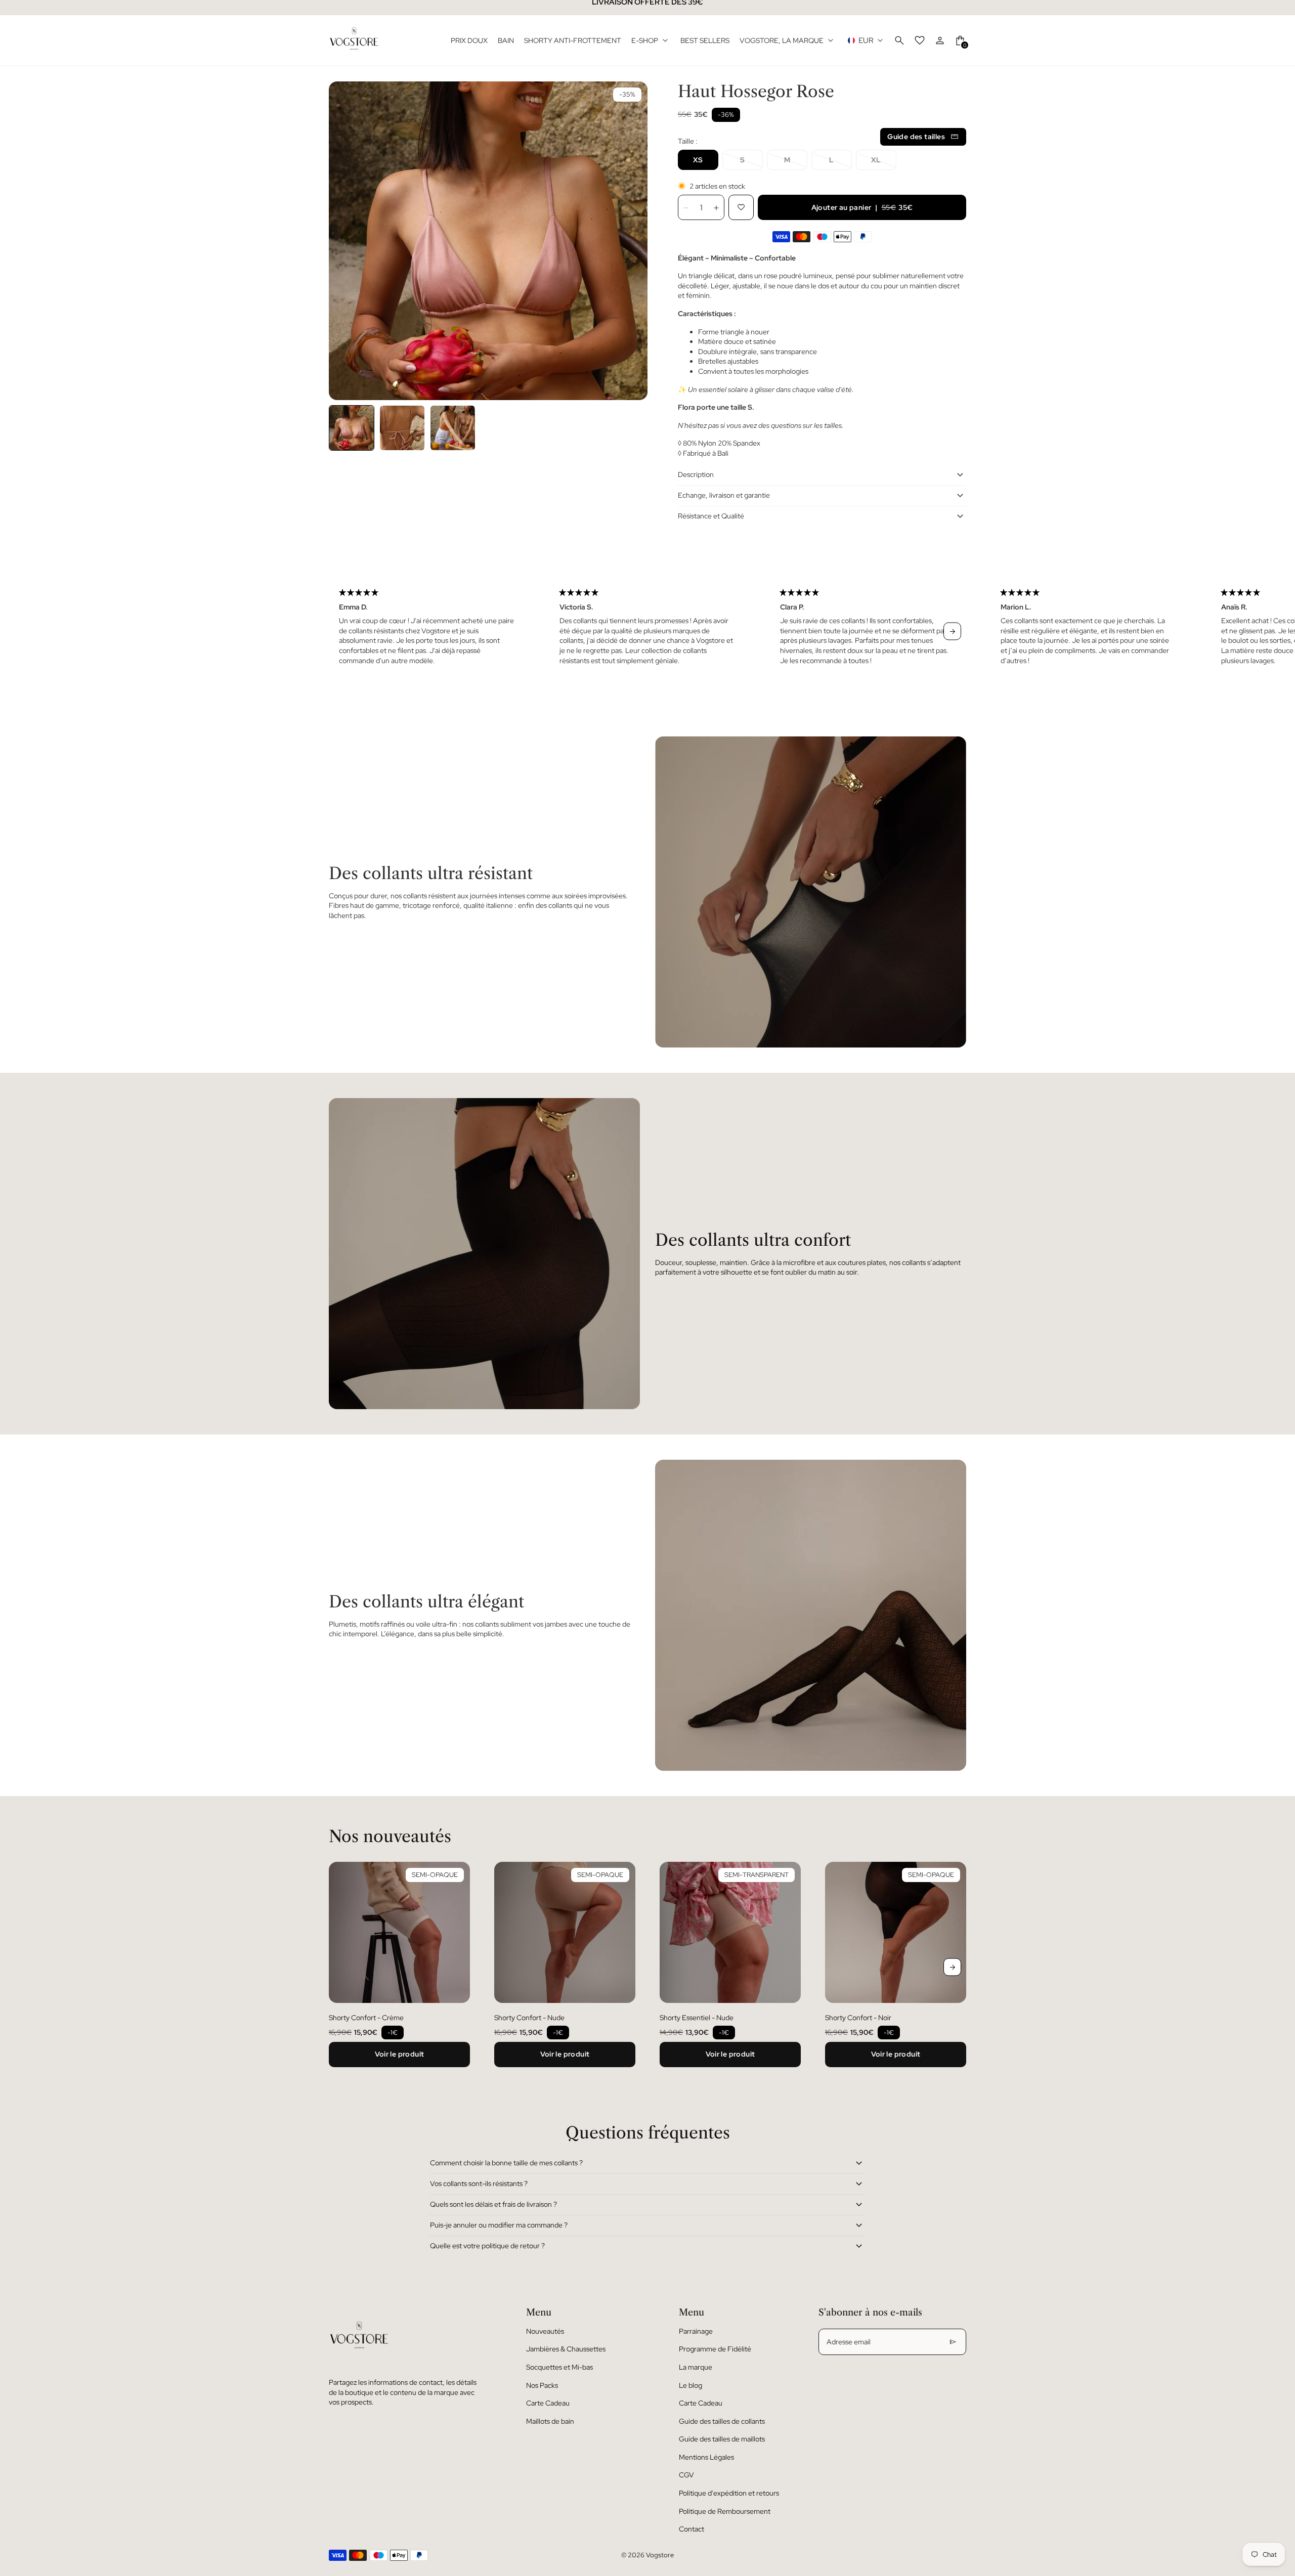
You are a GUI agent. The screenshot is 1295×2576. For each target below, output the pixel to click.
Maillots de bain (550, 2421)
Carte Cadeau (548, 2403)
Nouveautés (545, 2331)
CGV (686, 2475)
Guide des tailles (916, 137)
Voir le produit (400, 2054)
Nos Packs (542, 2385)
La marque (696, 2367)
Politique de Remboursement (725, 2511)
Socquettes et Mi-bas (559, 2367)
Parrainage (696, 2331)
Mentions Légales (706, 2457)
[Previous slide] (343, 631)
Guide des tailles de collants (722, 2421)
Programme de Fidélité (715, 2349)
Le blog (690, 2385)
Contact (692, 2529)
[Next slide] (952, 631)
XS (698, 160)
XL (876, 160)
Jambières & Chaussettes (566, 2349)
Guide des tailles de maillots (722, 2439)
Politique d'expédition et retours (729, 2493)
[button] (352, 428)
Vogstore (660, 2555)
